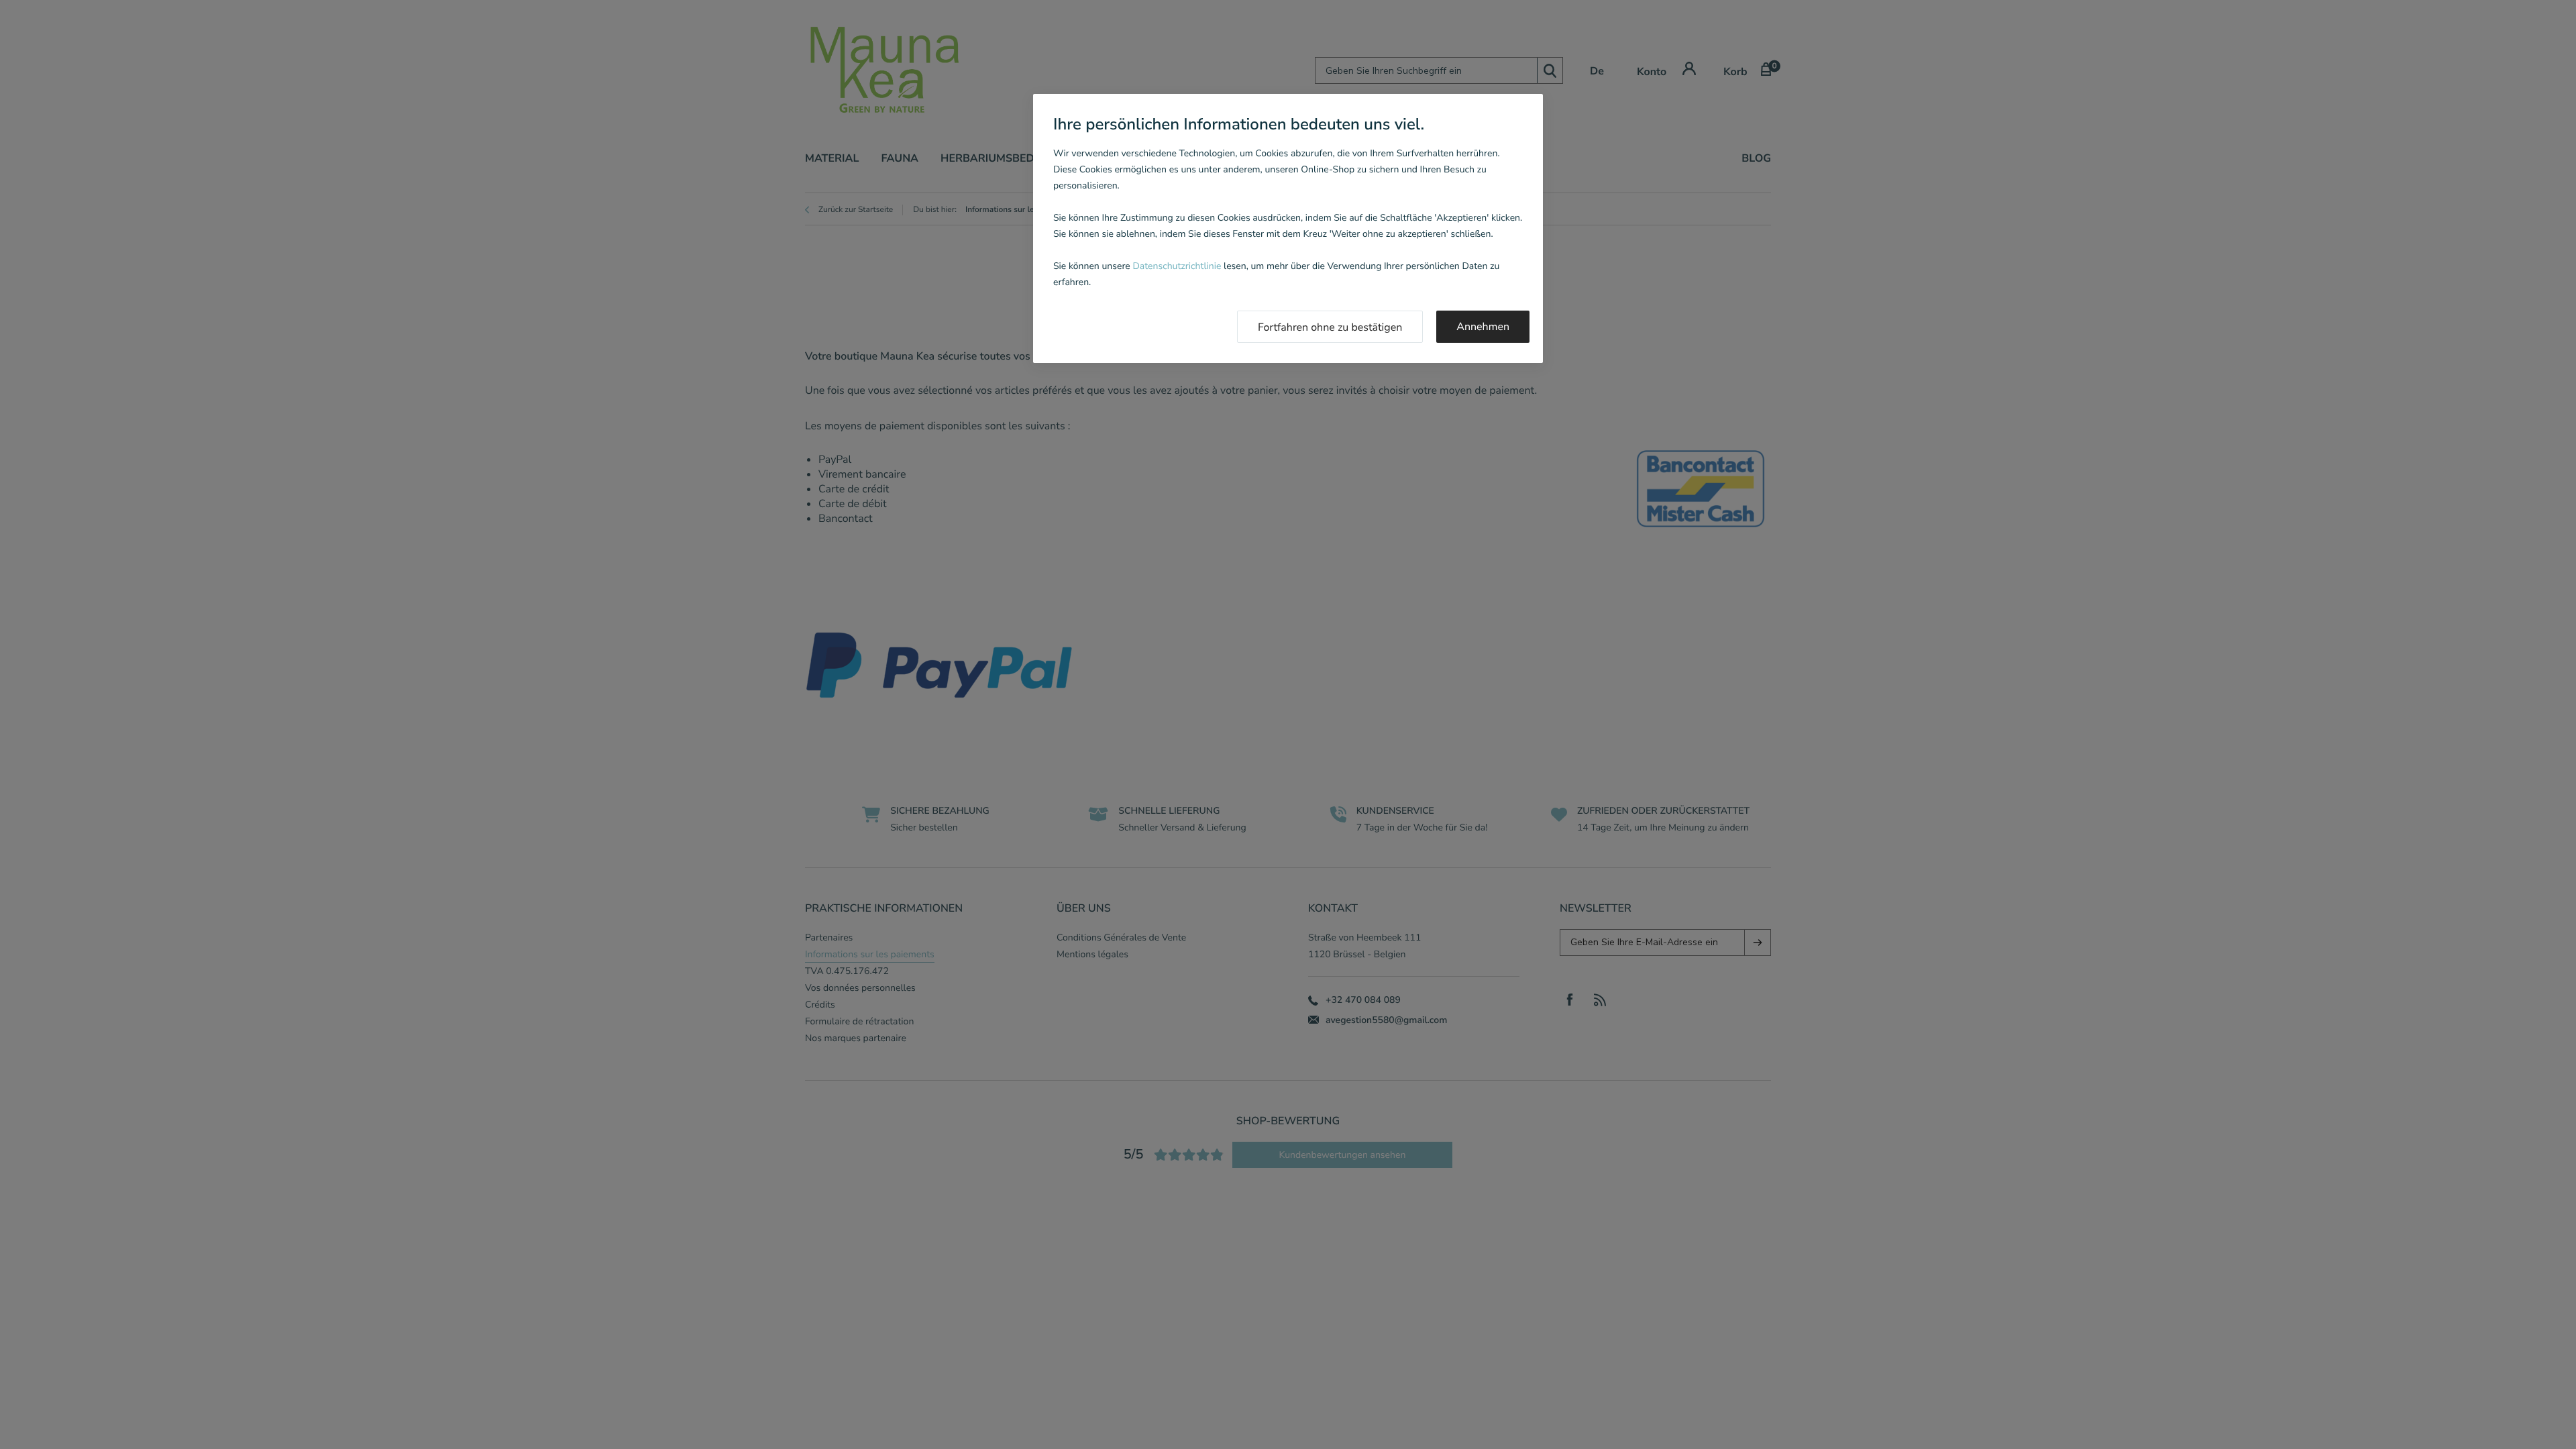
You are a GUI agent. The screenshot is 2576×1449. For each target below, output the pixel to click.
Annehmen (1483, 327)
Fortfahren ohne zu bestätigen (1330, 327)
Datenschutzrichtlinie (1177, 266)
